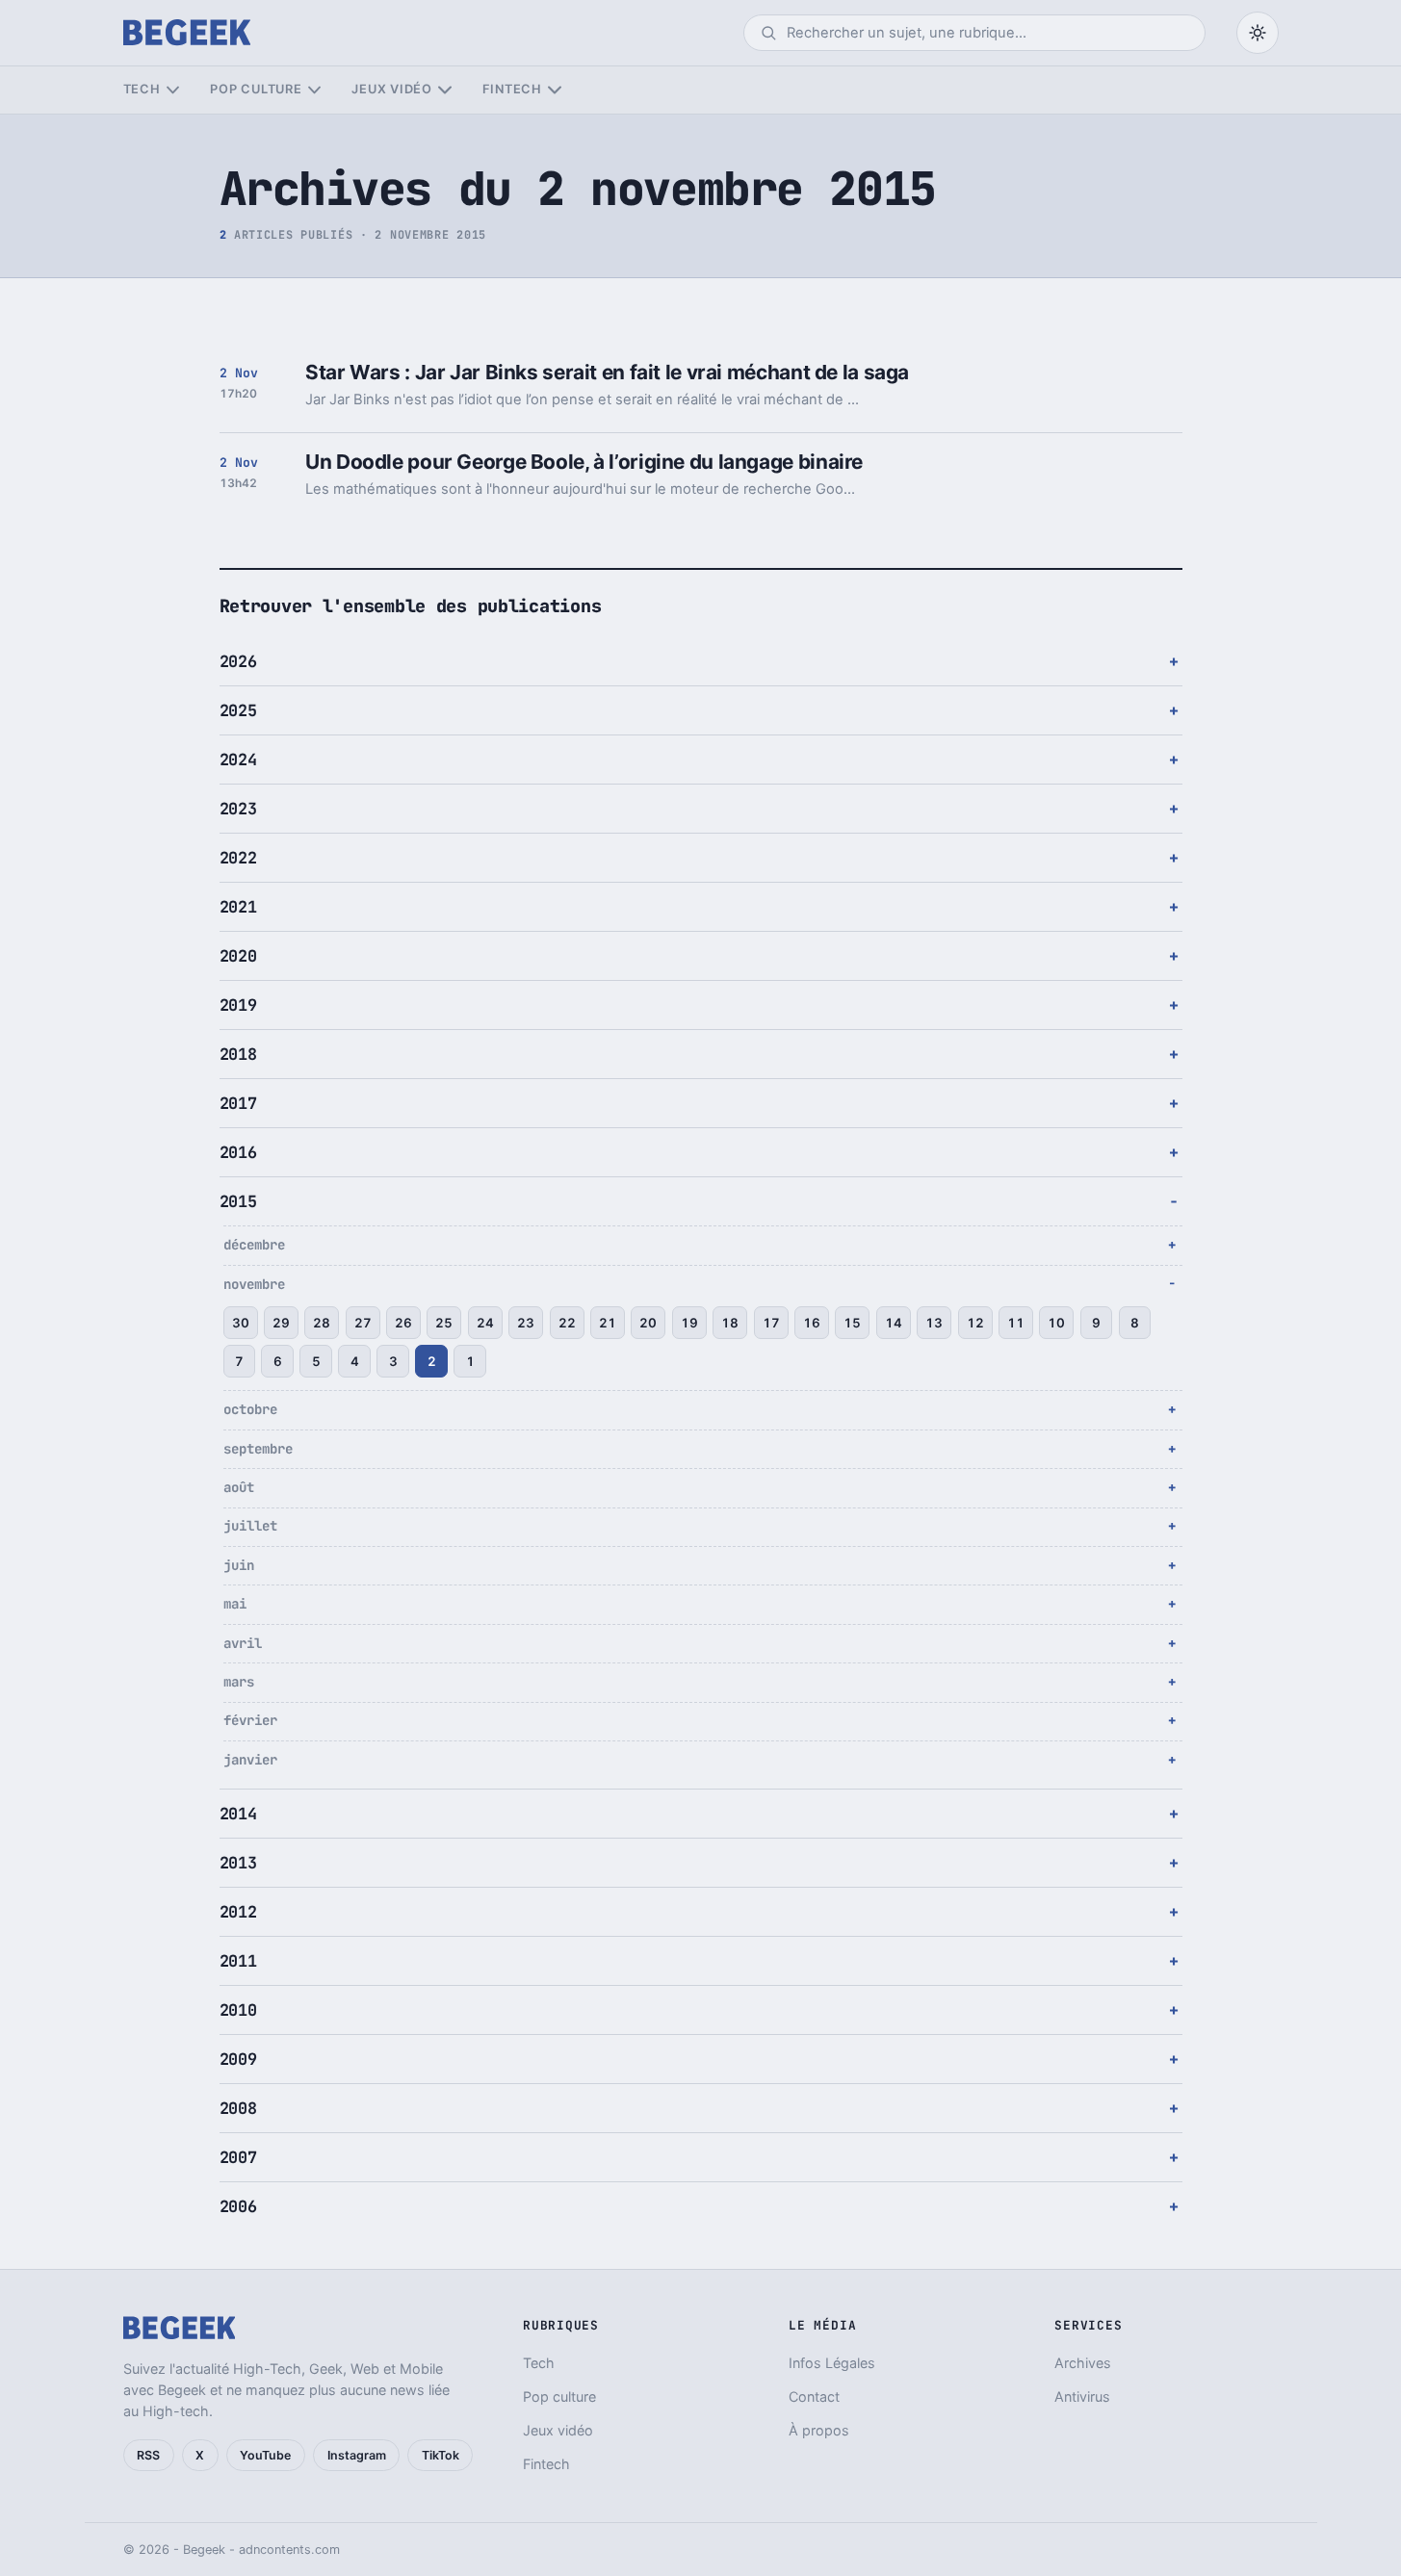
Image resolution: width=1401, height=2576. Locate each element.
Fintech (512, 89)
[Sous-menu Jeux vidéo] (444, 90)
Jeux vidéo (392, 89)
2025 (238, 710)
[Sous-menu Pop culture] (314, 90)
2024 (238, 760)
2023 (238, 809)
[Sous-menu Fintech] (554, 90)
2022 (238, 858)
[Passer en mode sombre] (1258, 33)
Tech (142, 89)
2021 (238, 907)
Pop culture (256, 89)
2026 (238, 661)
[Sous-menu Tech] (173, 90)
